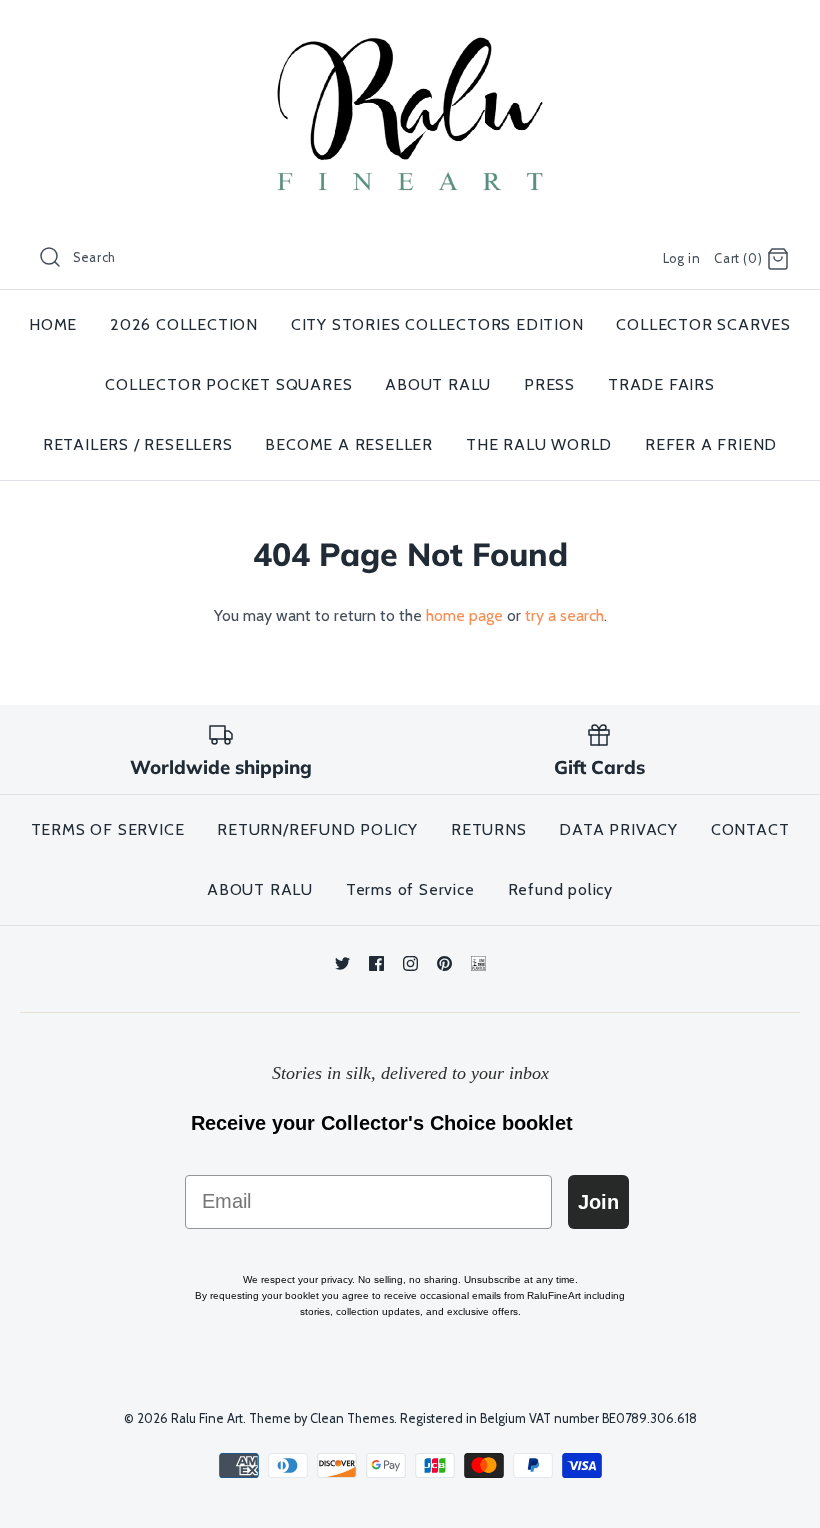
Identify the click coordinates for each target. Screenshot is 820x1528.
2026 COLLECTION (184, 324)
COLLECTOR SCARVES (703, 324)
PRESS (549, 384)
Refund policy (560, 889)
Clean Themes (352, 1418)
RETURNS (489, 829)
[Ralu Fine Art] (410, 32)
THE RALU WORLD (539, 444)
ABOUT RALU (438, 384)
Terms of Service (410, 889)
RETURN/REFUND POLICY (317, 829)
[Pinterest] (444, 963)
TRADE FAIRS (661, 384)
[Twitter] (342, 963)
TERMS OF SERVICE (108, 829)
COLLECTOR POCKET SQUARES (228, 384)
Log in (682, 258)
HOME (53, 324)
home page (464, 615)
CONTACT (750, 829)
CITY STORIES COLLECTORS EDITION (437, 324)
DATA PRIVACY (618, 829)
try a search (564, 615)
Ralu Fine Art (207, 1418)
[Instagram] (410, 963)
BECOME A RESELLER (349, 444)
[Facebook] (376, 963)
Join (598, 1202)
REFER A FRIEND (711, 444)
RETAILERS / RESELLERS (138, 444)
